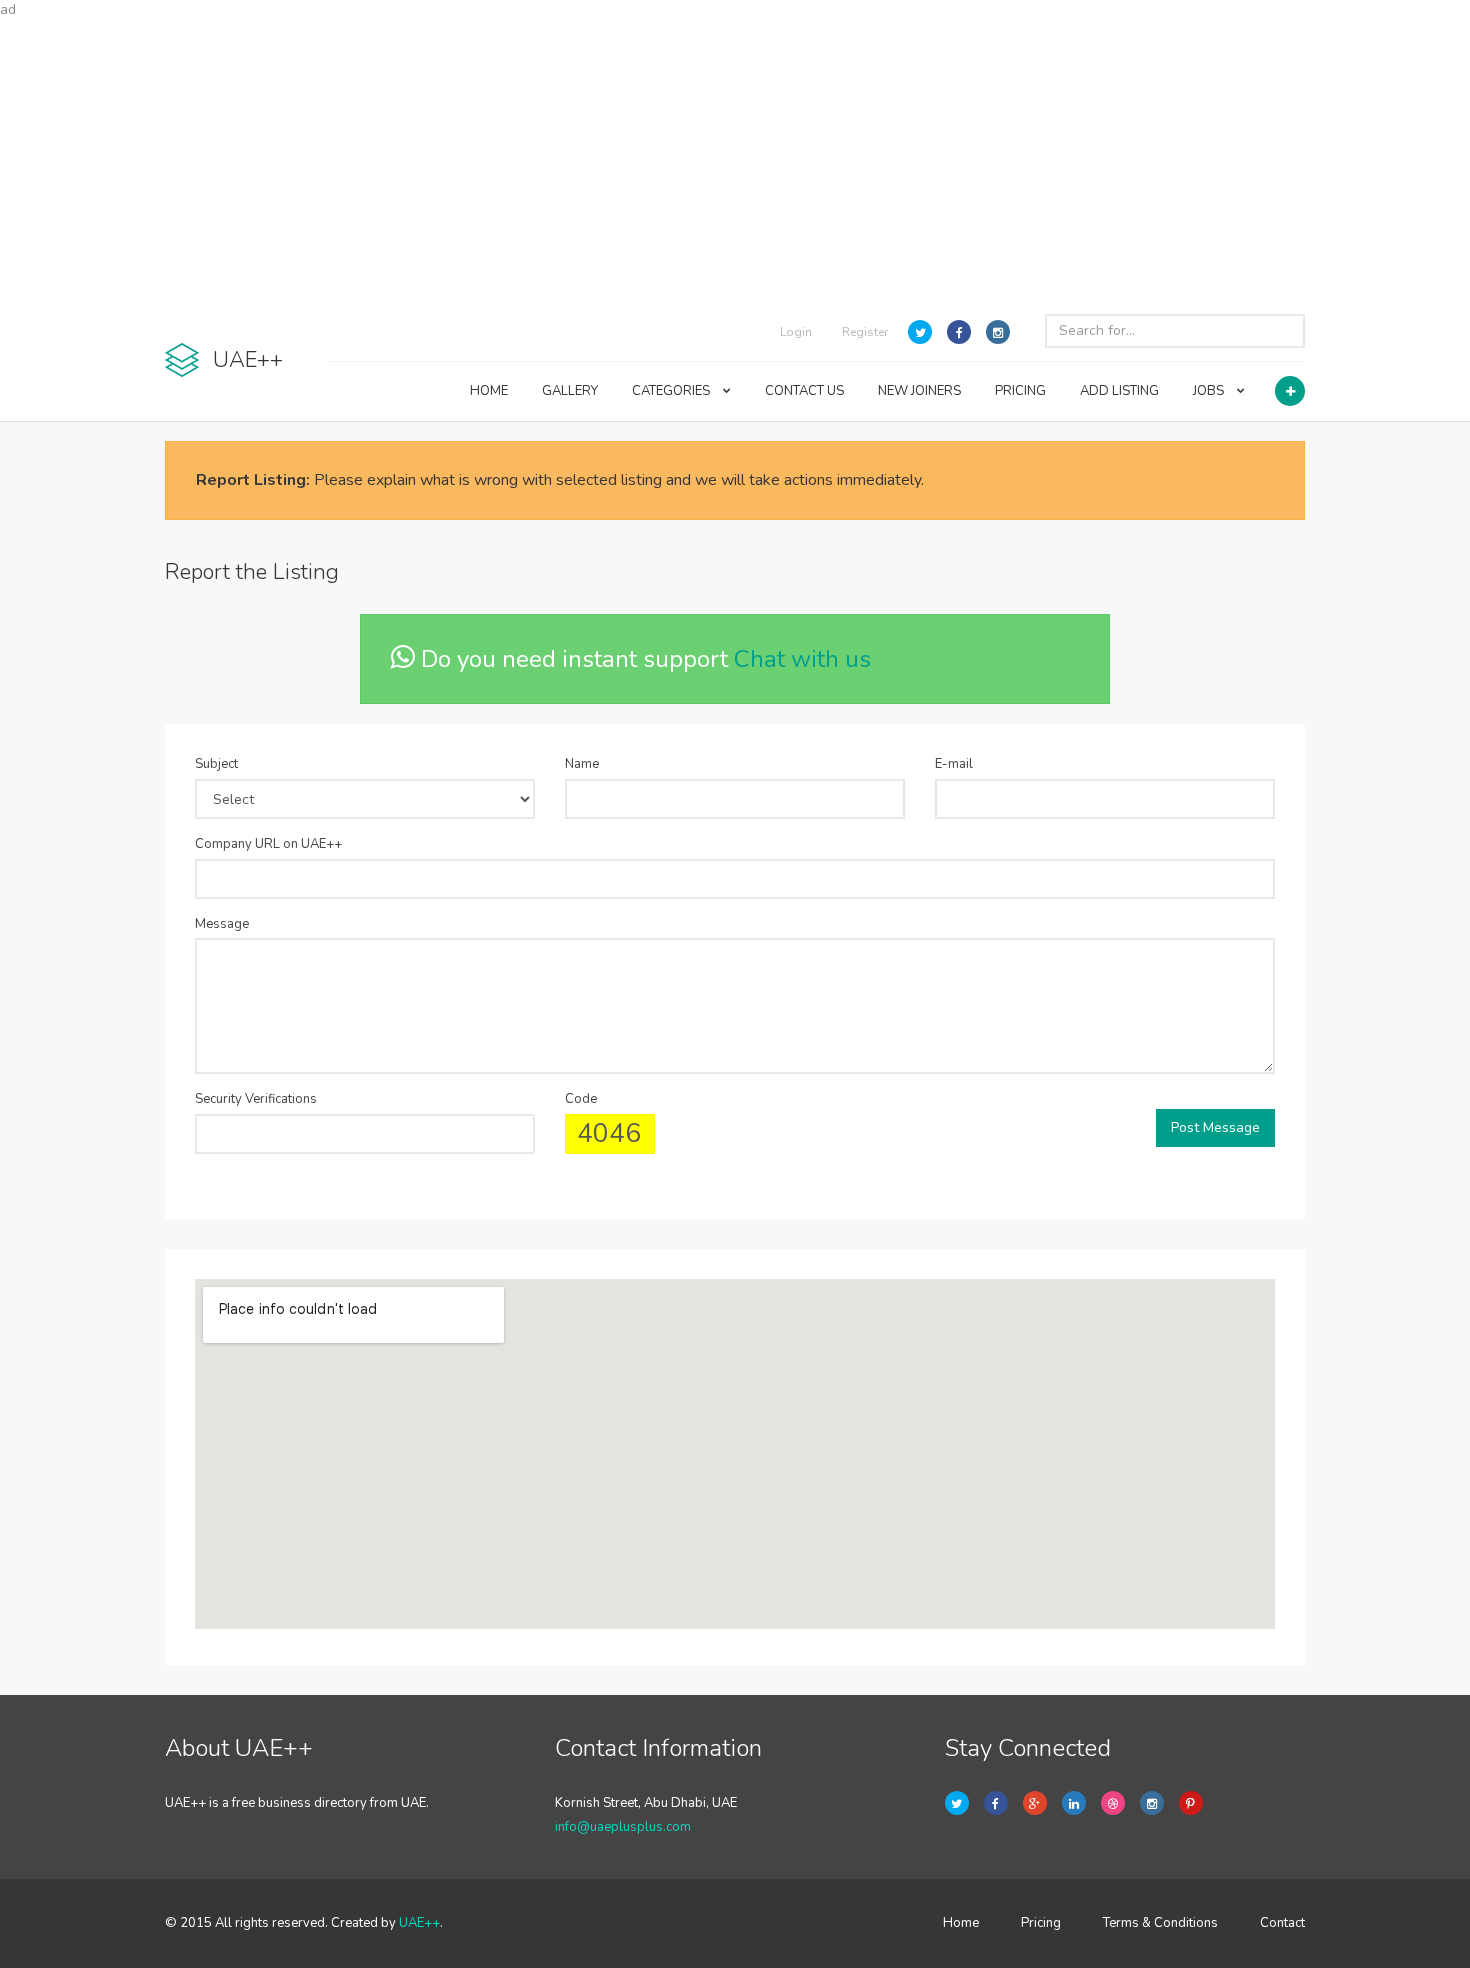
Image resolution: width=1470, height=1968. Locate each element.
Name (582, 764)
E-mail (954, 764)
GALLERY (570, 391)
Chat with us (802, 659)
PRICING (1020, 391)
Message (222, 924)
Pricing (1041, 1923)
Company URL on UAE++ (268, 844)
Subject (216, 764)
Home (961, 1923)
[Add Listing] (1290, 391)
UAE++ (419, 1923)
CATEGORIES (672, 391)
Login (796, 332)
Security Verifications (256, 1099)
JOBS (1210, 391)
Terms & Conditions (1160, 1923)
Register (865, 332)
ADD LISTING (1119, 391)
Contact (1282, 1923)
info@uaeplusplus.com (623, 1827)
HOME (489, 391)
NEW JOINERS (919, 391)
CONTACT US (804, 391)
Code (581, 1099)
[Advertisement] (735, 160)
